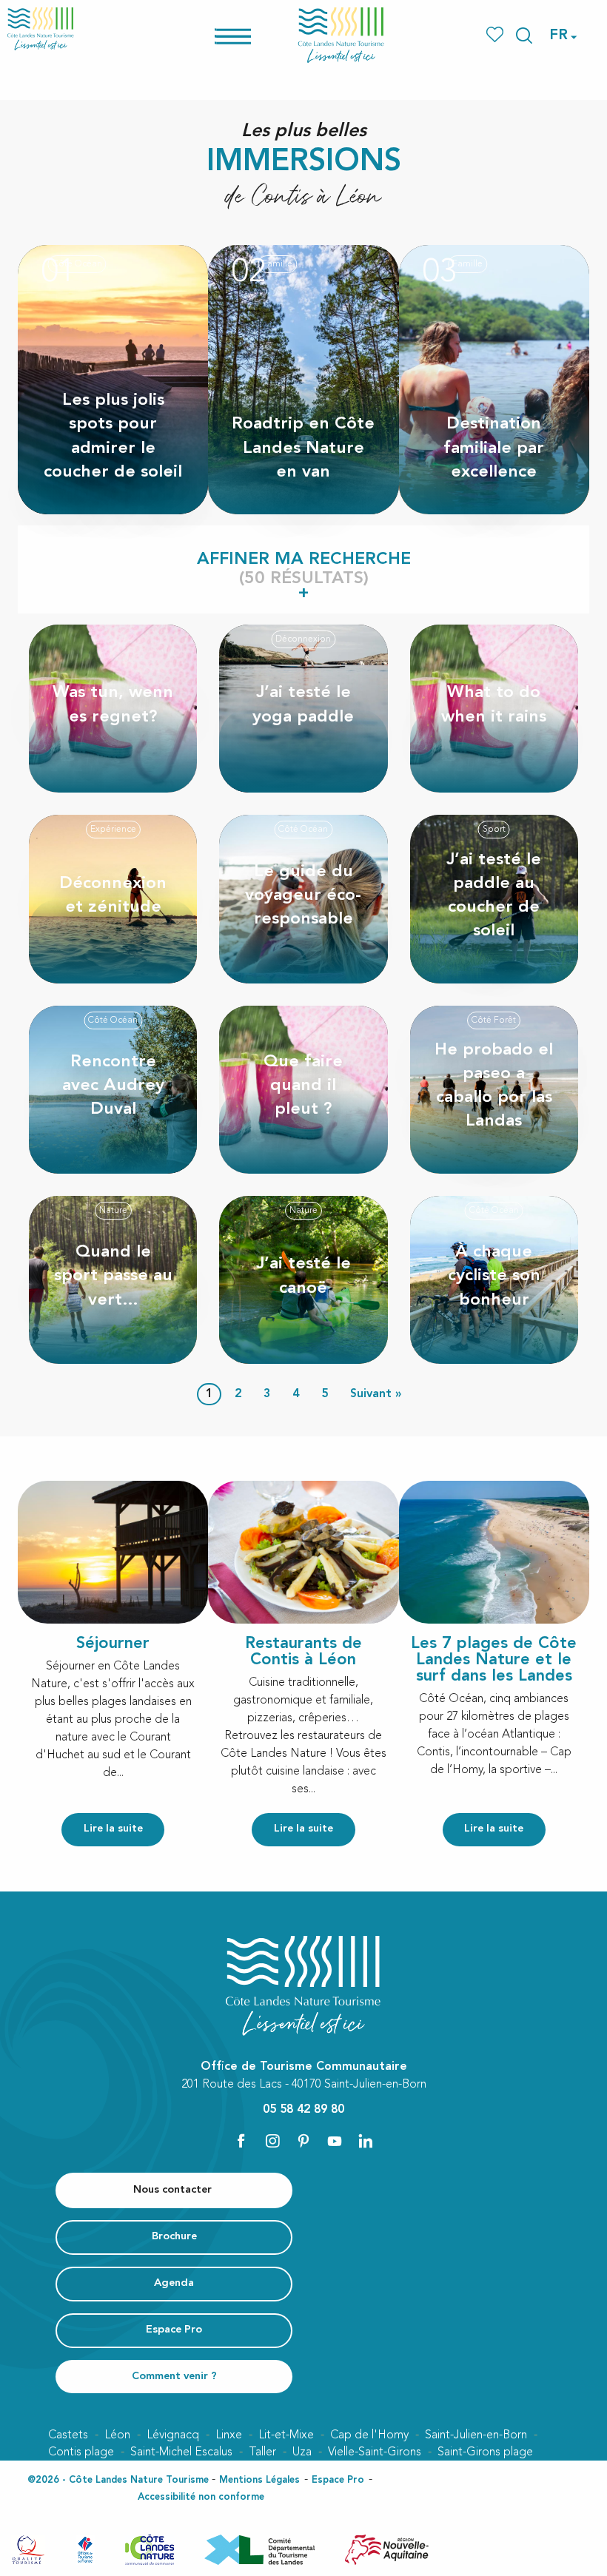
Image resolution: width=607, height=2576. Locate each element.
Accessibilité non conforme (201, 2497)
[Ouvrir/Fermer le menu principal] (252, 35)
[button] (524, 36)
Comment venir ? (174, 2377)
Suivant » (376, 1394)
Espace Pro (338, 2480)
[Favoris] (496, 35)
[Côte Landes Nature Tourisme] (341, 35)
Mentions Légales (259, 2480)
